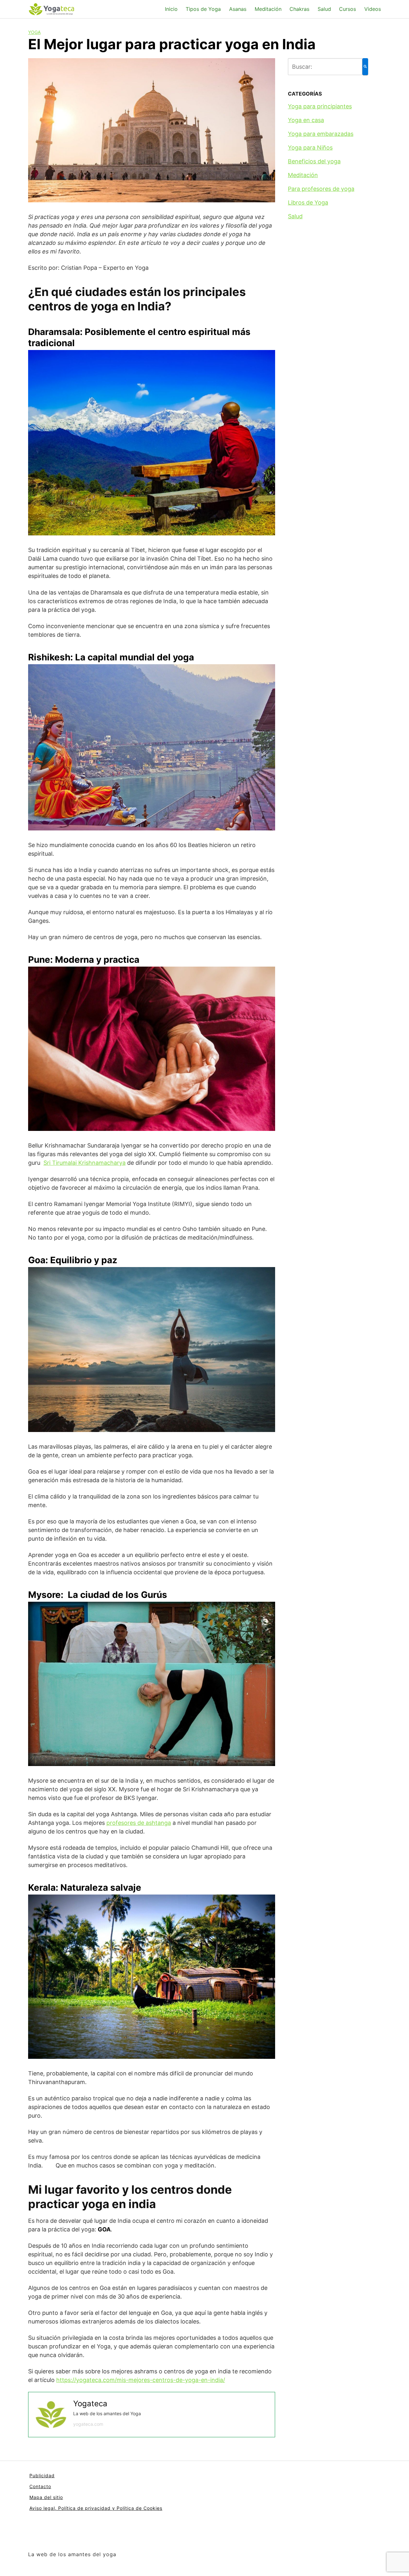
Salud (324, 9)
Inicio (171, 9)
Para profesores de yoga (321, 189)
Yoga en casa (306, 120)
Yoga (34, 32)
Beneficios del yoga (314, 161)
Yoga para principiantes (320, 106)
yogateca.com (88, 2424)
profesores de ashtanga (139, 1823)
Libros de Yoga (308, 202)
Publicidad (42, 2475)
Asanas (238, 9)
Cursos (347, 9)
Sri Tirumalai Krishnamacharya (85, 1163)
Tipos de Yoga (203, 9)
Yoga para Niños (310, 148)
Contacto (40, 2486)
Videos (373, 9)
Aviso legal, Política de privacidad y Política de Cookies (96, 2508)
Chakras (299, 9)
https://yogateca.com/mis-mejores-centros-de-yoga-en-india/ (141, 2380)
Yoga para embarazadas (321, 134)
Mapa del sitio (46, 2497)
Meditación (268, 9)
